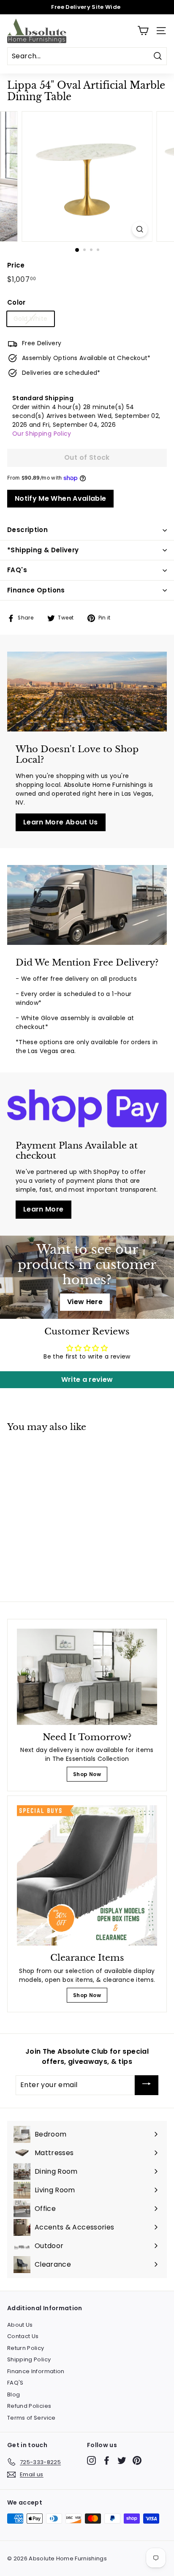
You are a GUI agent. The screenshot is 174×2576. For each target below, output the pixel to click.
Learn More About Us (61, 822)
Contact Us (23, 2336)
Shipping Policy (29, 2359)
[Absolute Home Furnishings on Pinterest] (137, 2460)
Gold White (31, 319)
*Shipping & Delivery (43, 550)
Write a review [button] (87, 1379)
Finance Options (36, 590)
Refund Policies (29, 2406)
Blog (14, 2395)
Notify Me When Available (60, 498)
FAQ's (17, 570)
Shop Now (87, 1774)
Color (16, 302)
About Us (20, 2325)
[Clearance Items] (87, 1875)
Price (16, 265)
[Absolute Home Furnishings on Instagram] (91, 2460)
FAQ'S (15, 2383)
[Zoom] (140, 229)
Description (27, 530)
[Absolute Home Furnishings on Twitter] (122, 2460)
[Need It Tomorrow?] (87, 1677)
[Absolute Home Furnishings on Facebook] (107, 2460)
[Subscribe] (147, 2085)
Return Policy (26, 2348)
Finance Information (36, 2371)
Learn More (43, 1209)
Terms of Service (31, 2418)
